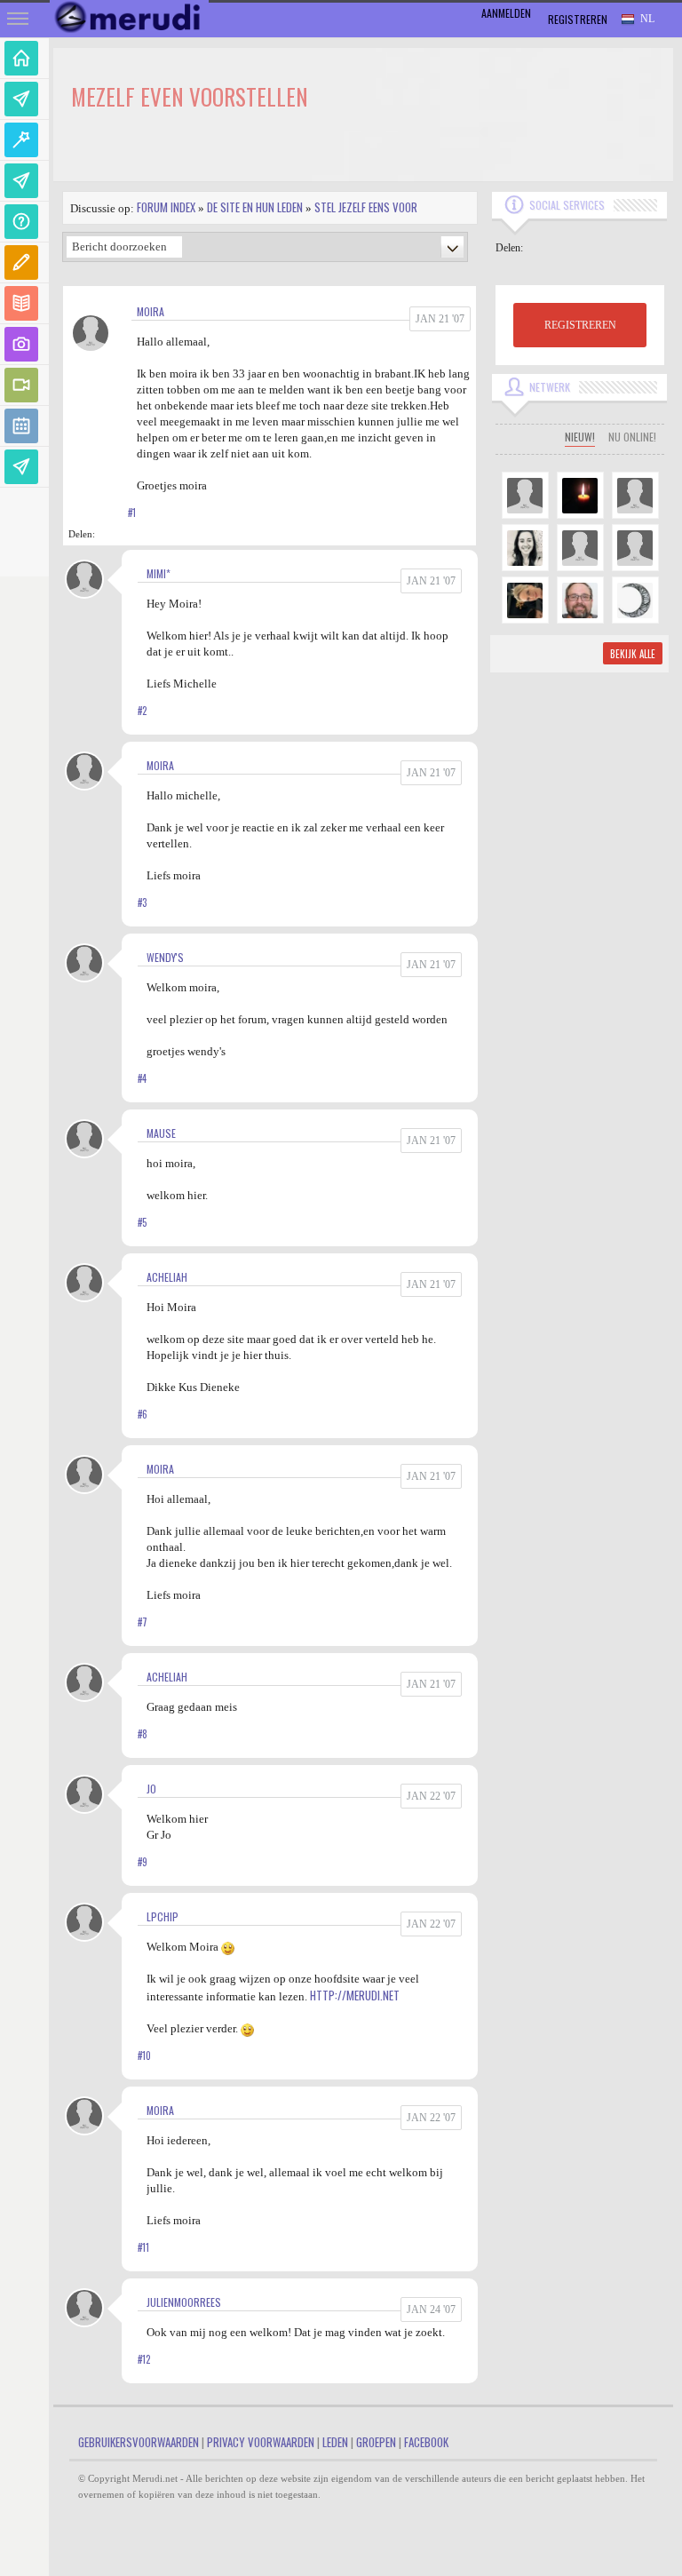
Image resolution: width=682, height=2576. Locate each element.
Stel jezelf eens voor (366, 207)
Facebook (426, 2442)
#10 (144, 2055)
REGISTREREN (580, 325)
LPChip (163, 1916)
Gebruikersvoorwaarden (139, 2442)
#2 (142, 711)
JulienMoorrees (184, 2302)
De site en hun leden (255, 207)
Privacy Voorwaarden (261, 2442)
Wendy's (165, 957)
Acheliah (167, 1277)
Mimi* (159, 573)
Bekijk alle (633, 654)
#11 (143, 2247)
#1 (132, 513)
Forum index (166, 207)
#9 (143, 1862)
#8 (143, 1734)
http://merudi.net (355, 1995)
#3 (142, 902)
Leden (335, 2442)
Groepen (376, 2442)
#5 (142, 1222)
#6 (143, 1414)
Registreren (578, 19)
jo (151, 1789)
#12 (144, 2359)
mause (161, 1133)
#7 (143, 1622)
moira (151, 311)
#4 (142, 1078)
